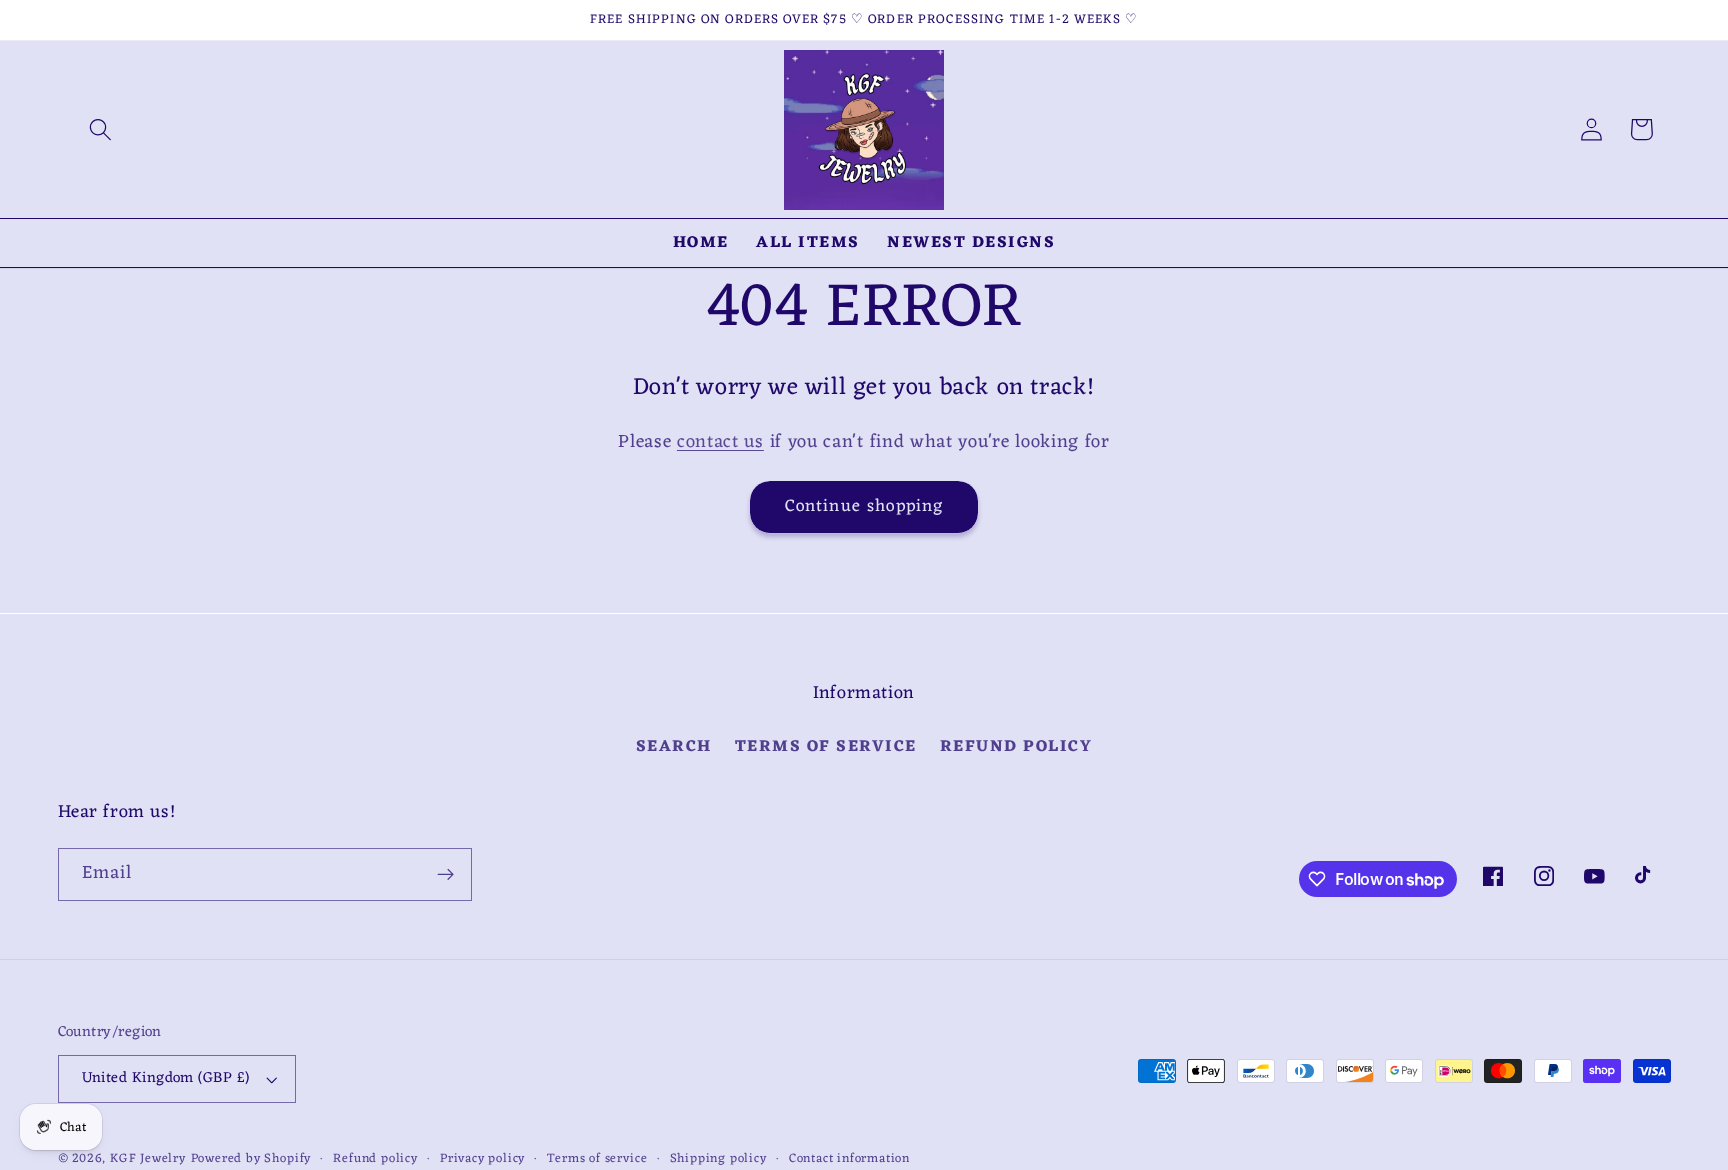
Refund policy (1016, 747)
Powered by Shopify (251, 1159)
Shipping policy (718, 1159)
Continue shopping (864, 506)
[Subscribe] (445, 875)
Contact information (849, 1159)
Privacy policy (482, 1159)
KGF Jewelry (148, 1159)
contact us (720, 442)
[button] (100, 129)
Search (674, 747)
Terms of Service (826, 747)
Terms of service (597, 1159)
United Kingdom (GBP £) (166, 1078)
